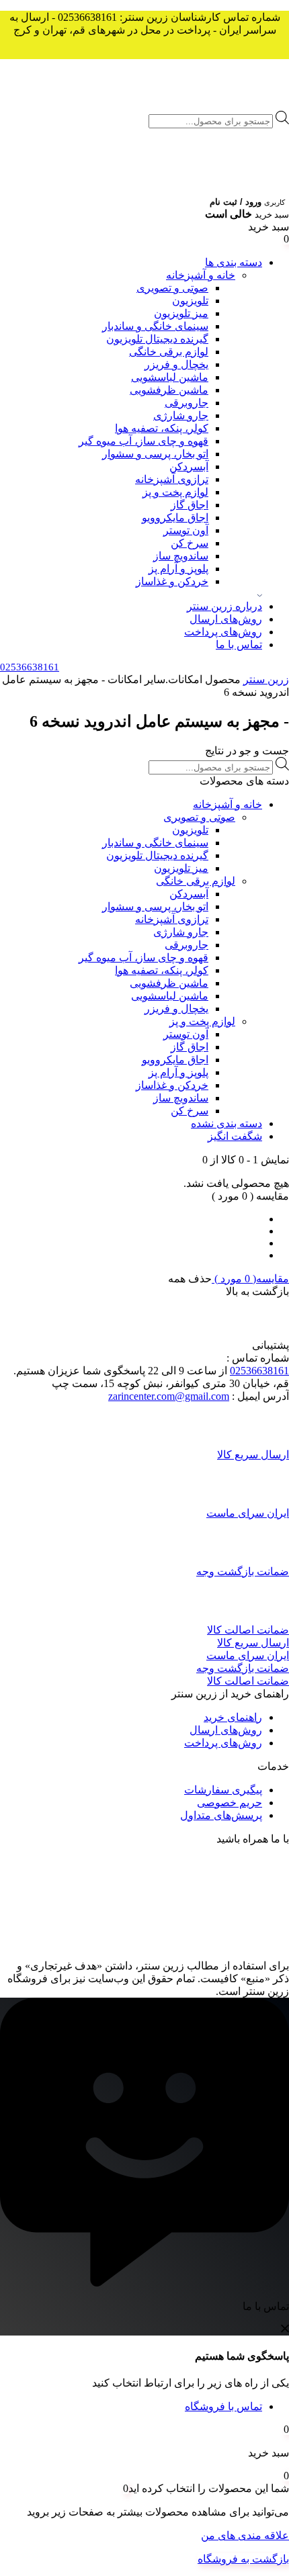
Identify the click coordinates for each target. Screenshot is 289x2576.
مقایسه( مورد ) (250, 1279)
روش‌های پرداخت (223, 632)
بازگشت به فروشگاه (243, 2559)
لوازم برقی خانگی (169, 352)
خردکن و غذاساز (172, 581)
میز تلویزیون (181, 313)
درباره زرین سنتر (224, 606)
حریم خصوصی (230, 1803)
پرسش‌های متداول (221, 1815)
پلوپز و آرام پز (178, 569)
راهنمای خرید (233, 1717)
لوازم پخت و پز (175, 492)
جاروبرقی (187, 403)
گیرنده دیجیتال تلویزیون (157, 339)
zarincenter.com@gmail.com (169, 1396)
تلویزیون (190, 301)
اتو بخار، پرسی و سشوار (155, 454)
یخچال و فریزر (176, 364)
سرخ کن (190, 543)
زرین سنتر (266, 679)
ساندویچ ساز (181, 556)
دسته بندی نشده (226, 1123)
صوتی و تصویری (172, 288)
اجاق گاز (190, 505)
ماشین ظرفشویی (169, 390)
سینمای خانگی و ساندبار (155, 326)
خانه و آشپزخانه (201, 275)
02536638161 (259, 1371)
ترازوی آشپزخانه (172, 479)
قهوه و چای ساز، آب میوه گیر (143, 441)
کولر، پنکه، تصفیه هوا (162, 428)
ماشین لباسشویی (170, 377)
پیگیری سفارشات (223, 1790)
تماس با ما (239, 645)
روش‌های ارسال (226, 619)
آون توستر (186, 530)
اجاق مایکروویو (175, 518)
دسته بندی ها (234, 262)
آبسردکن (189, 467)
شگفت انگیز (235, 1136)
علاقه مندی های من (245, 2535)
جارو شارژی (181, 415)
